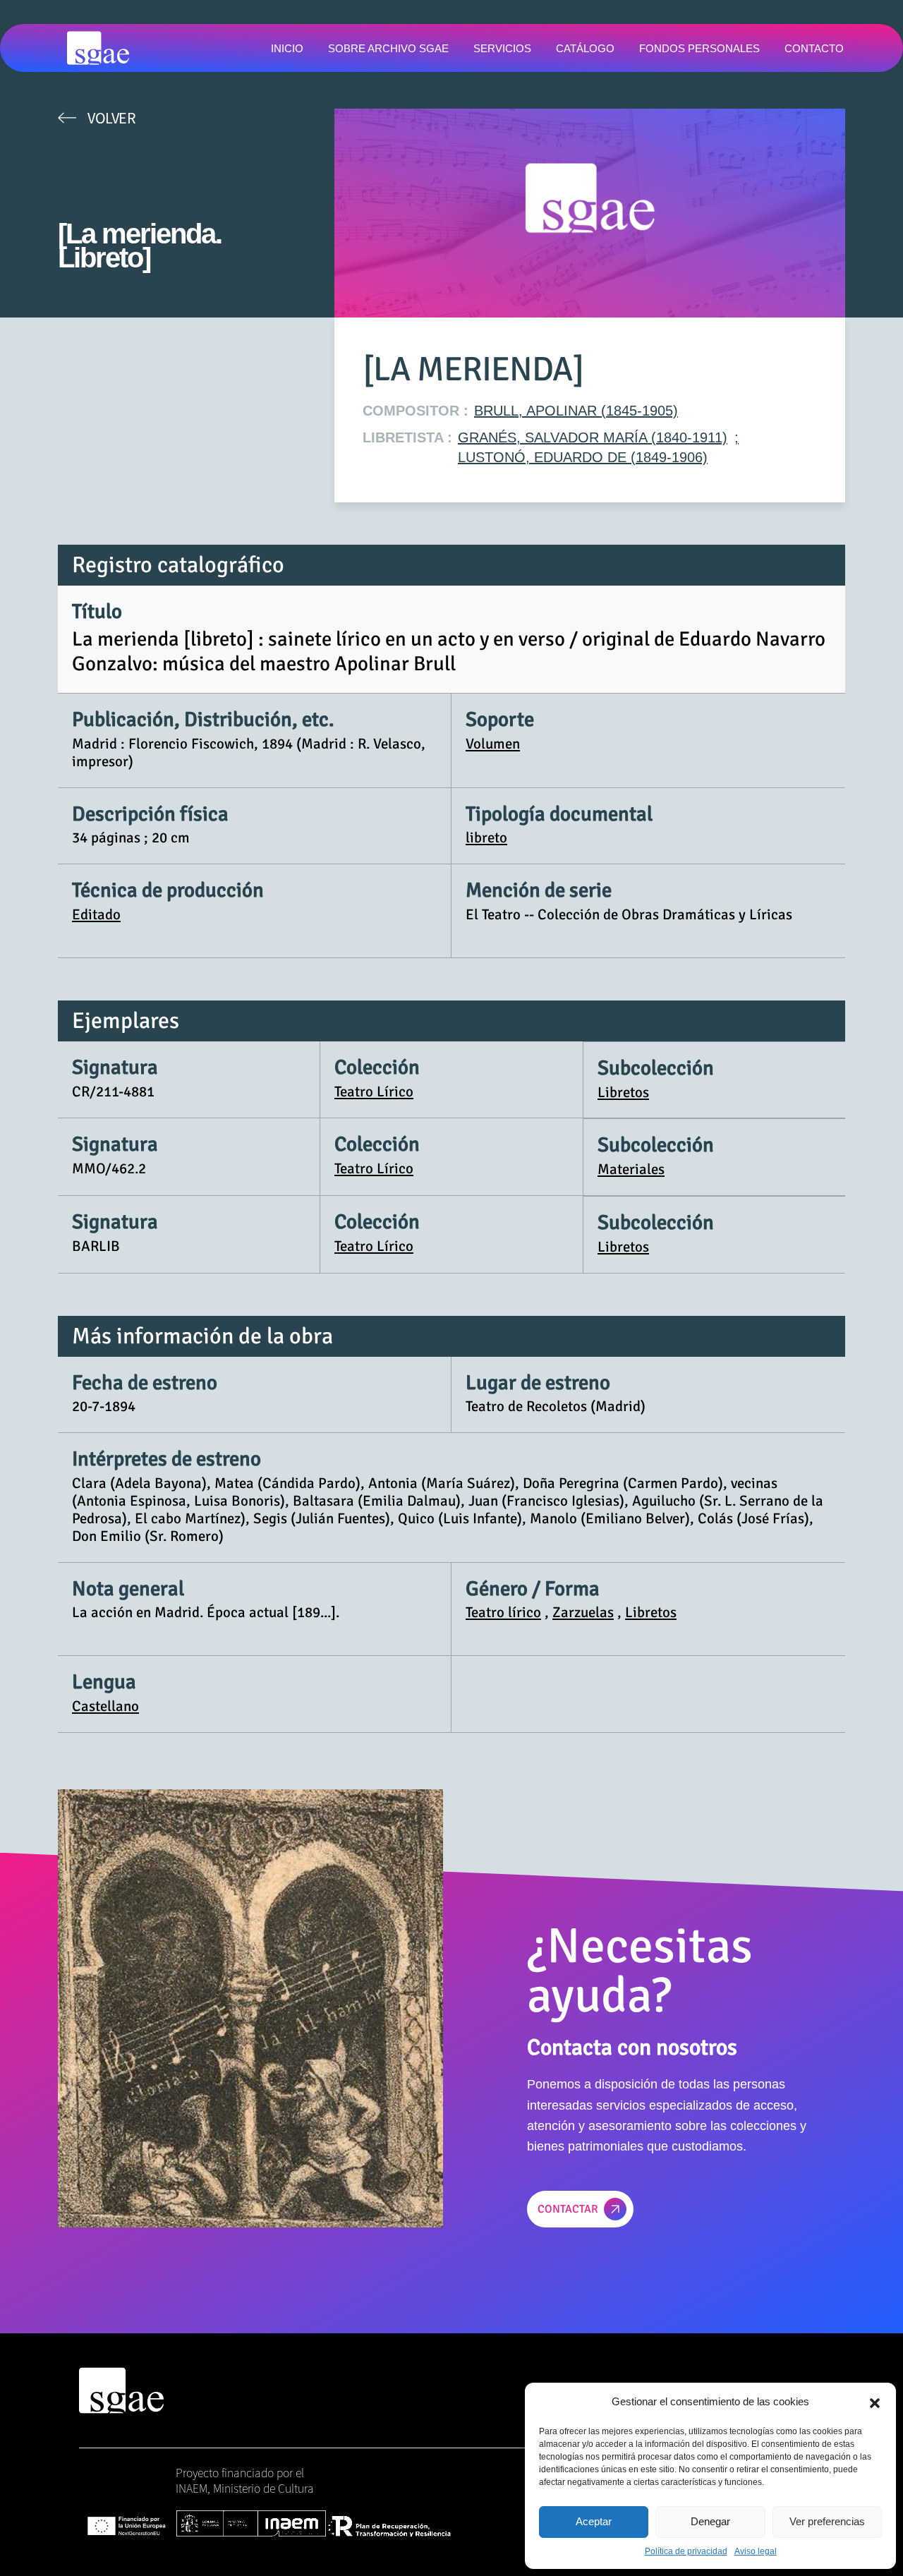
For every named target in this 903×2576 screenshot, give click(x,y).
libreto (486, 837)
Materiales (631, 1169)
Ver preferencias (827, 2521)
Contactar (568, 2209)
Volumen (493, 744)
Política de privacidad (686, 2551)
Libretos (623, 1092)
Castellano (105, 1706)
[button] (875, 2402)
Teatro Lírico (374, 1092)
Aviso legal (756, 2551)
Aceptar (594, 2521)
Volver (111, 118)
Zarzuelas (583, 1612)
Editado (96, 914)
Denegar (710, 2521)
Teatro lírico (503, 1612)
